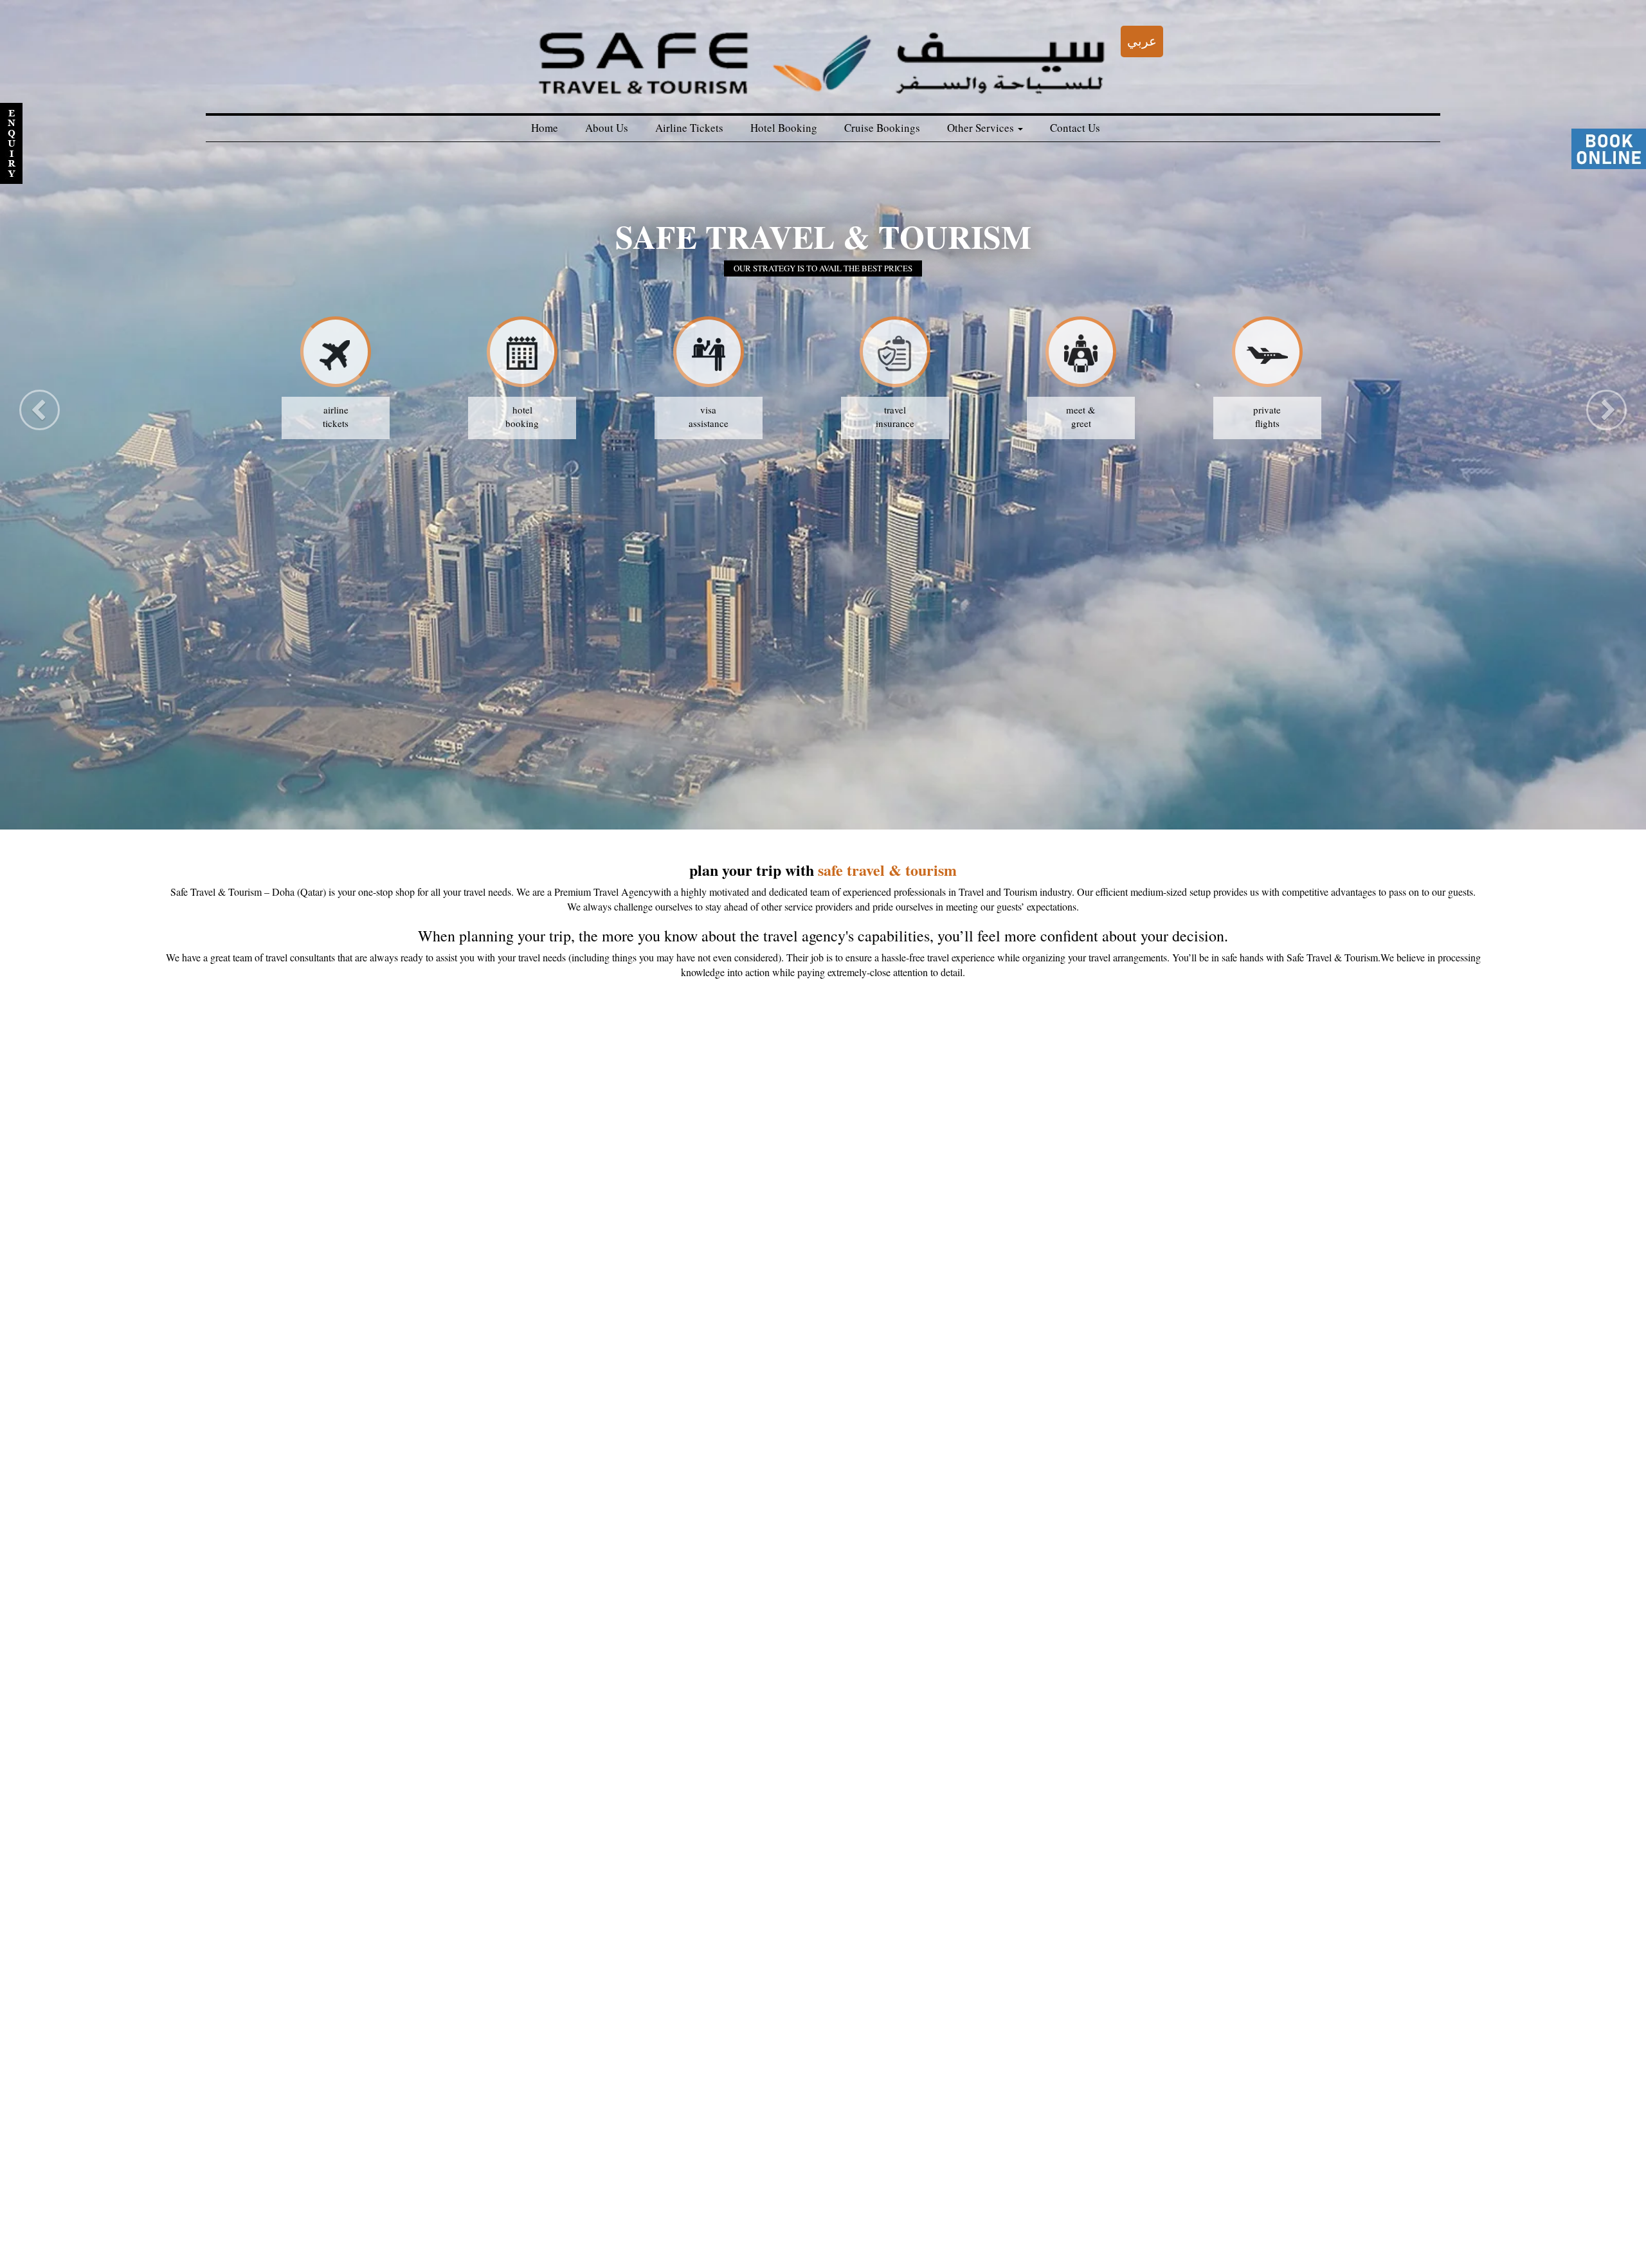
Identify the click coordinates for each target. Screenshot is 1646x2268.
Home (545, 128)
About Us (607, 128)
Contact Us (1075, 128)
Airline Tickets (689, 128)
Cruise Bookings (882, 128)
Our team (505, 2236)
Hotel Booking (784, 128)
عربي (1142, 41)
